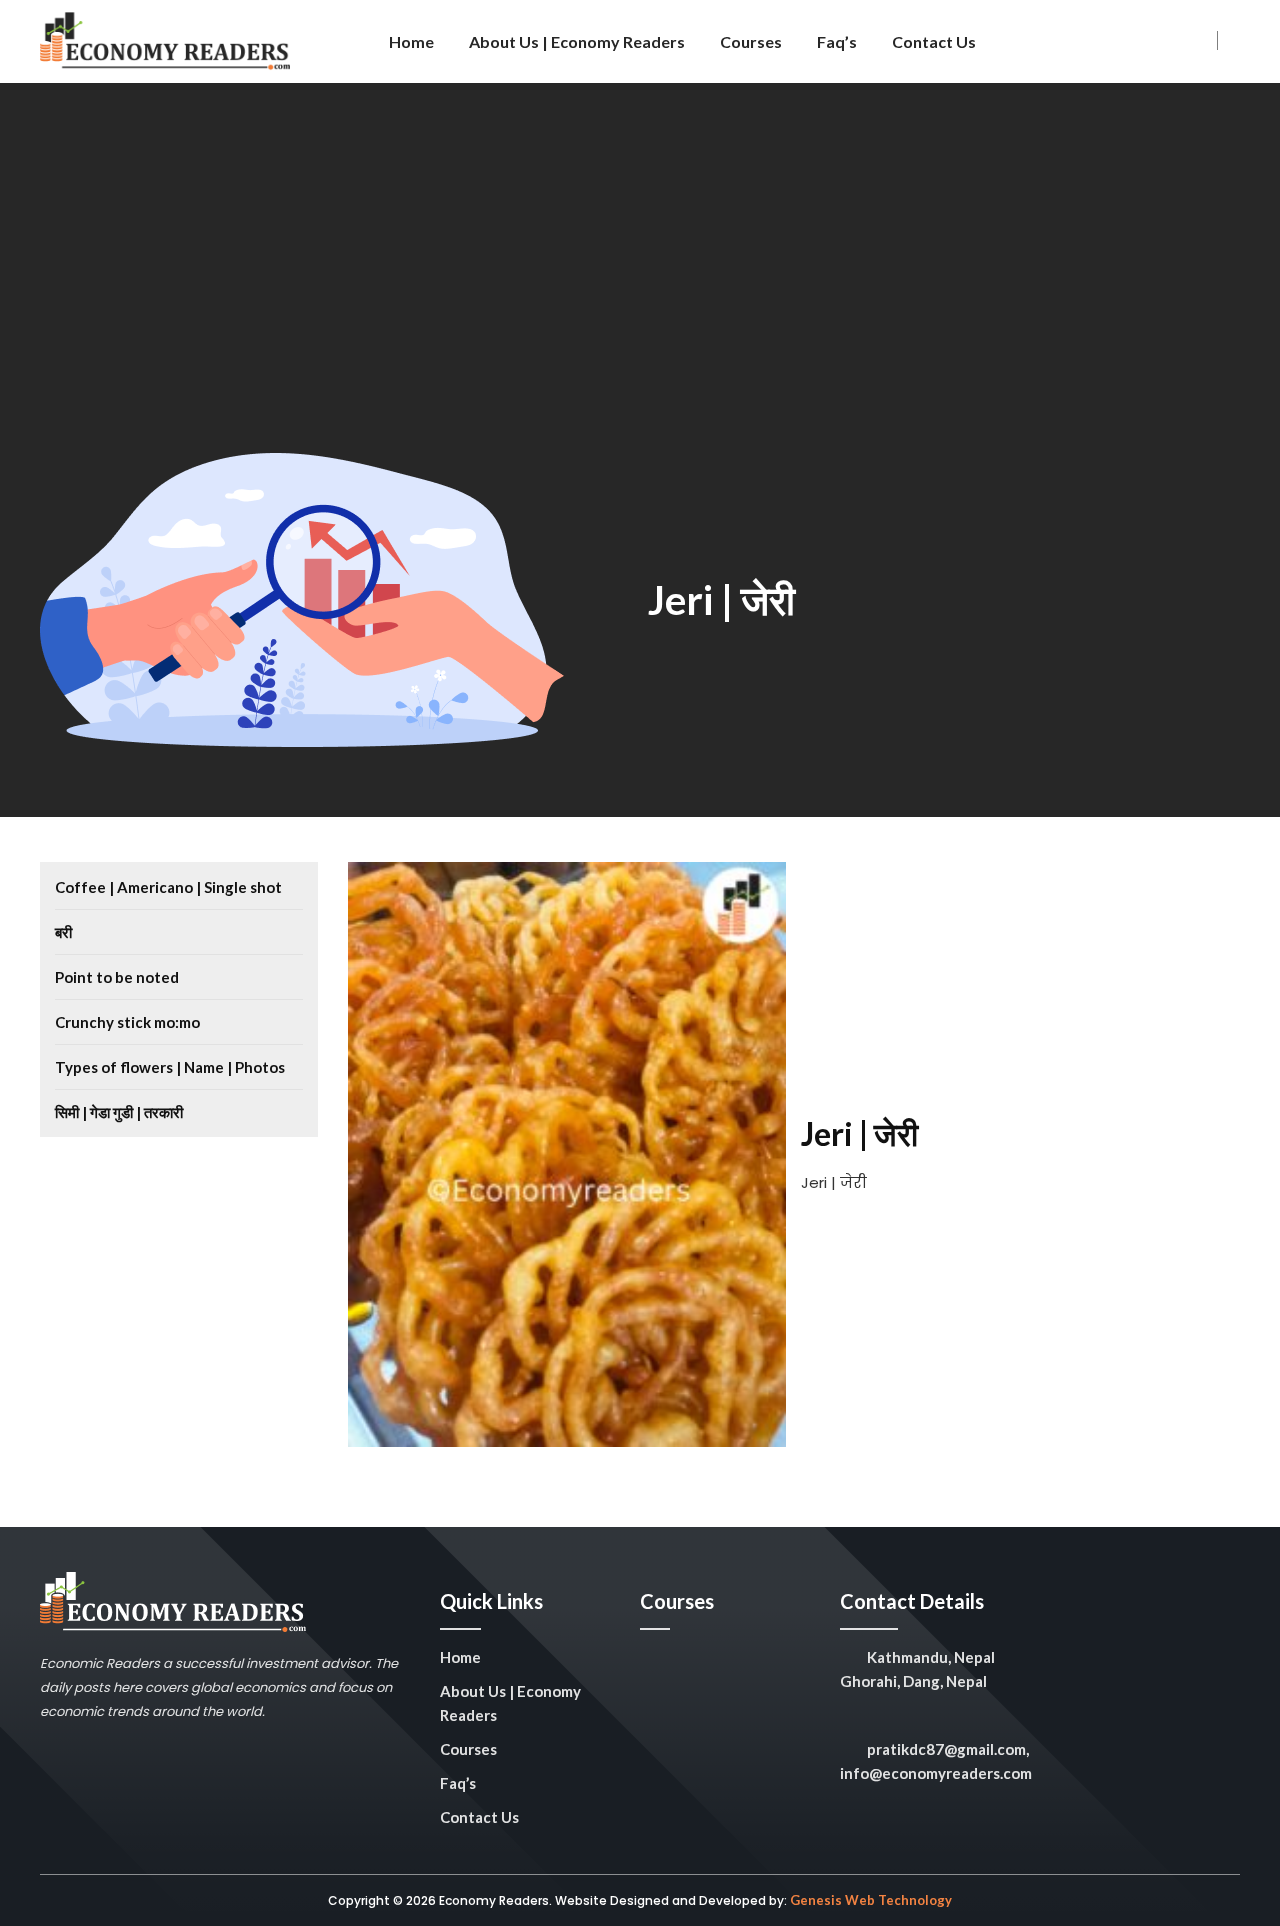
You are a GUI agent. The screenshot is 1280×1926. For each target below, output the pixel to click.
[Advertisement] (640, 303)
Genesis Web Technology (871, 1900)
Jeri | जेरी (721, 600)
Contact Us (934, 41)
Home (411, 41)
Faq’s (837, 41)
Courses (751, 41)
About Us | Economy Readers (577, 41)
